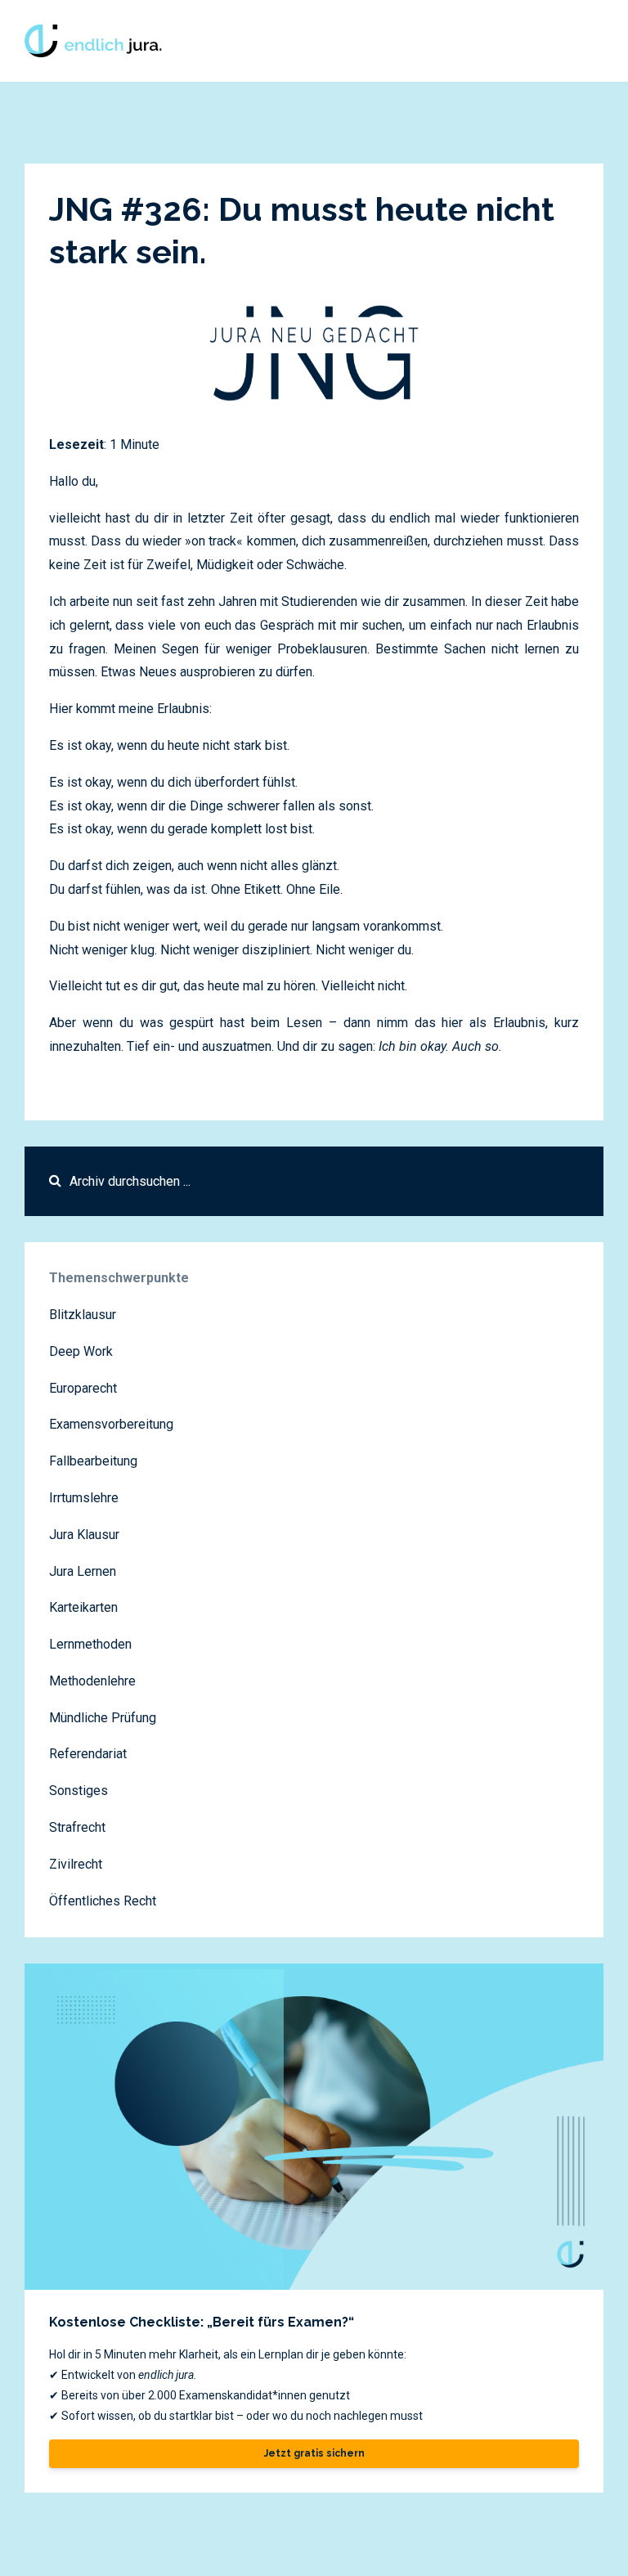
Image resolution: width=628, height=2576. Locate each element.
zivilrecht (76, 1864)
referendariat (88, 1754)
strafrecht (77, 1827)
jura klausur (84, 1535)
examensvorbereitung (111, 1424)
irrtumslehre (84, 1498)
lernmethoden (90, 1644)
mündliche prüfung (103, 1718)
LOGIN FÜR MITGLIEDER (473, 40)
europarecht (83, 1388)
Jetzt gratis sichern (314, 2453)
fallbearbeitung (93, 1461)
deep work (81, 1351)
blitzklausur (83, 1315)
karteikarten (83, 1607)
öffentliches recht (103, 1901)
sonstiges (78, 1791)
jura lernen (83, 1571)
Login (579, 40)
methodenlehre (92, 1681)
